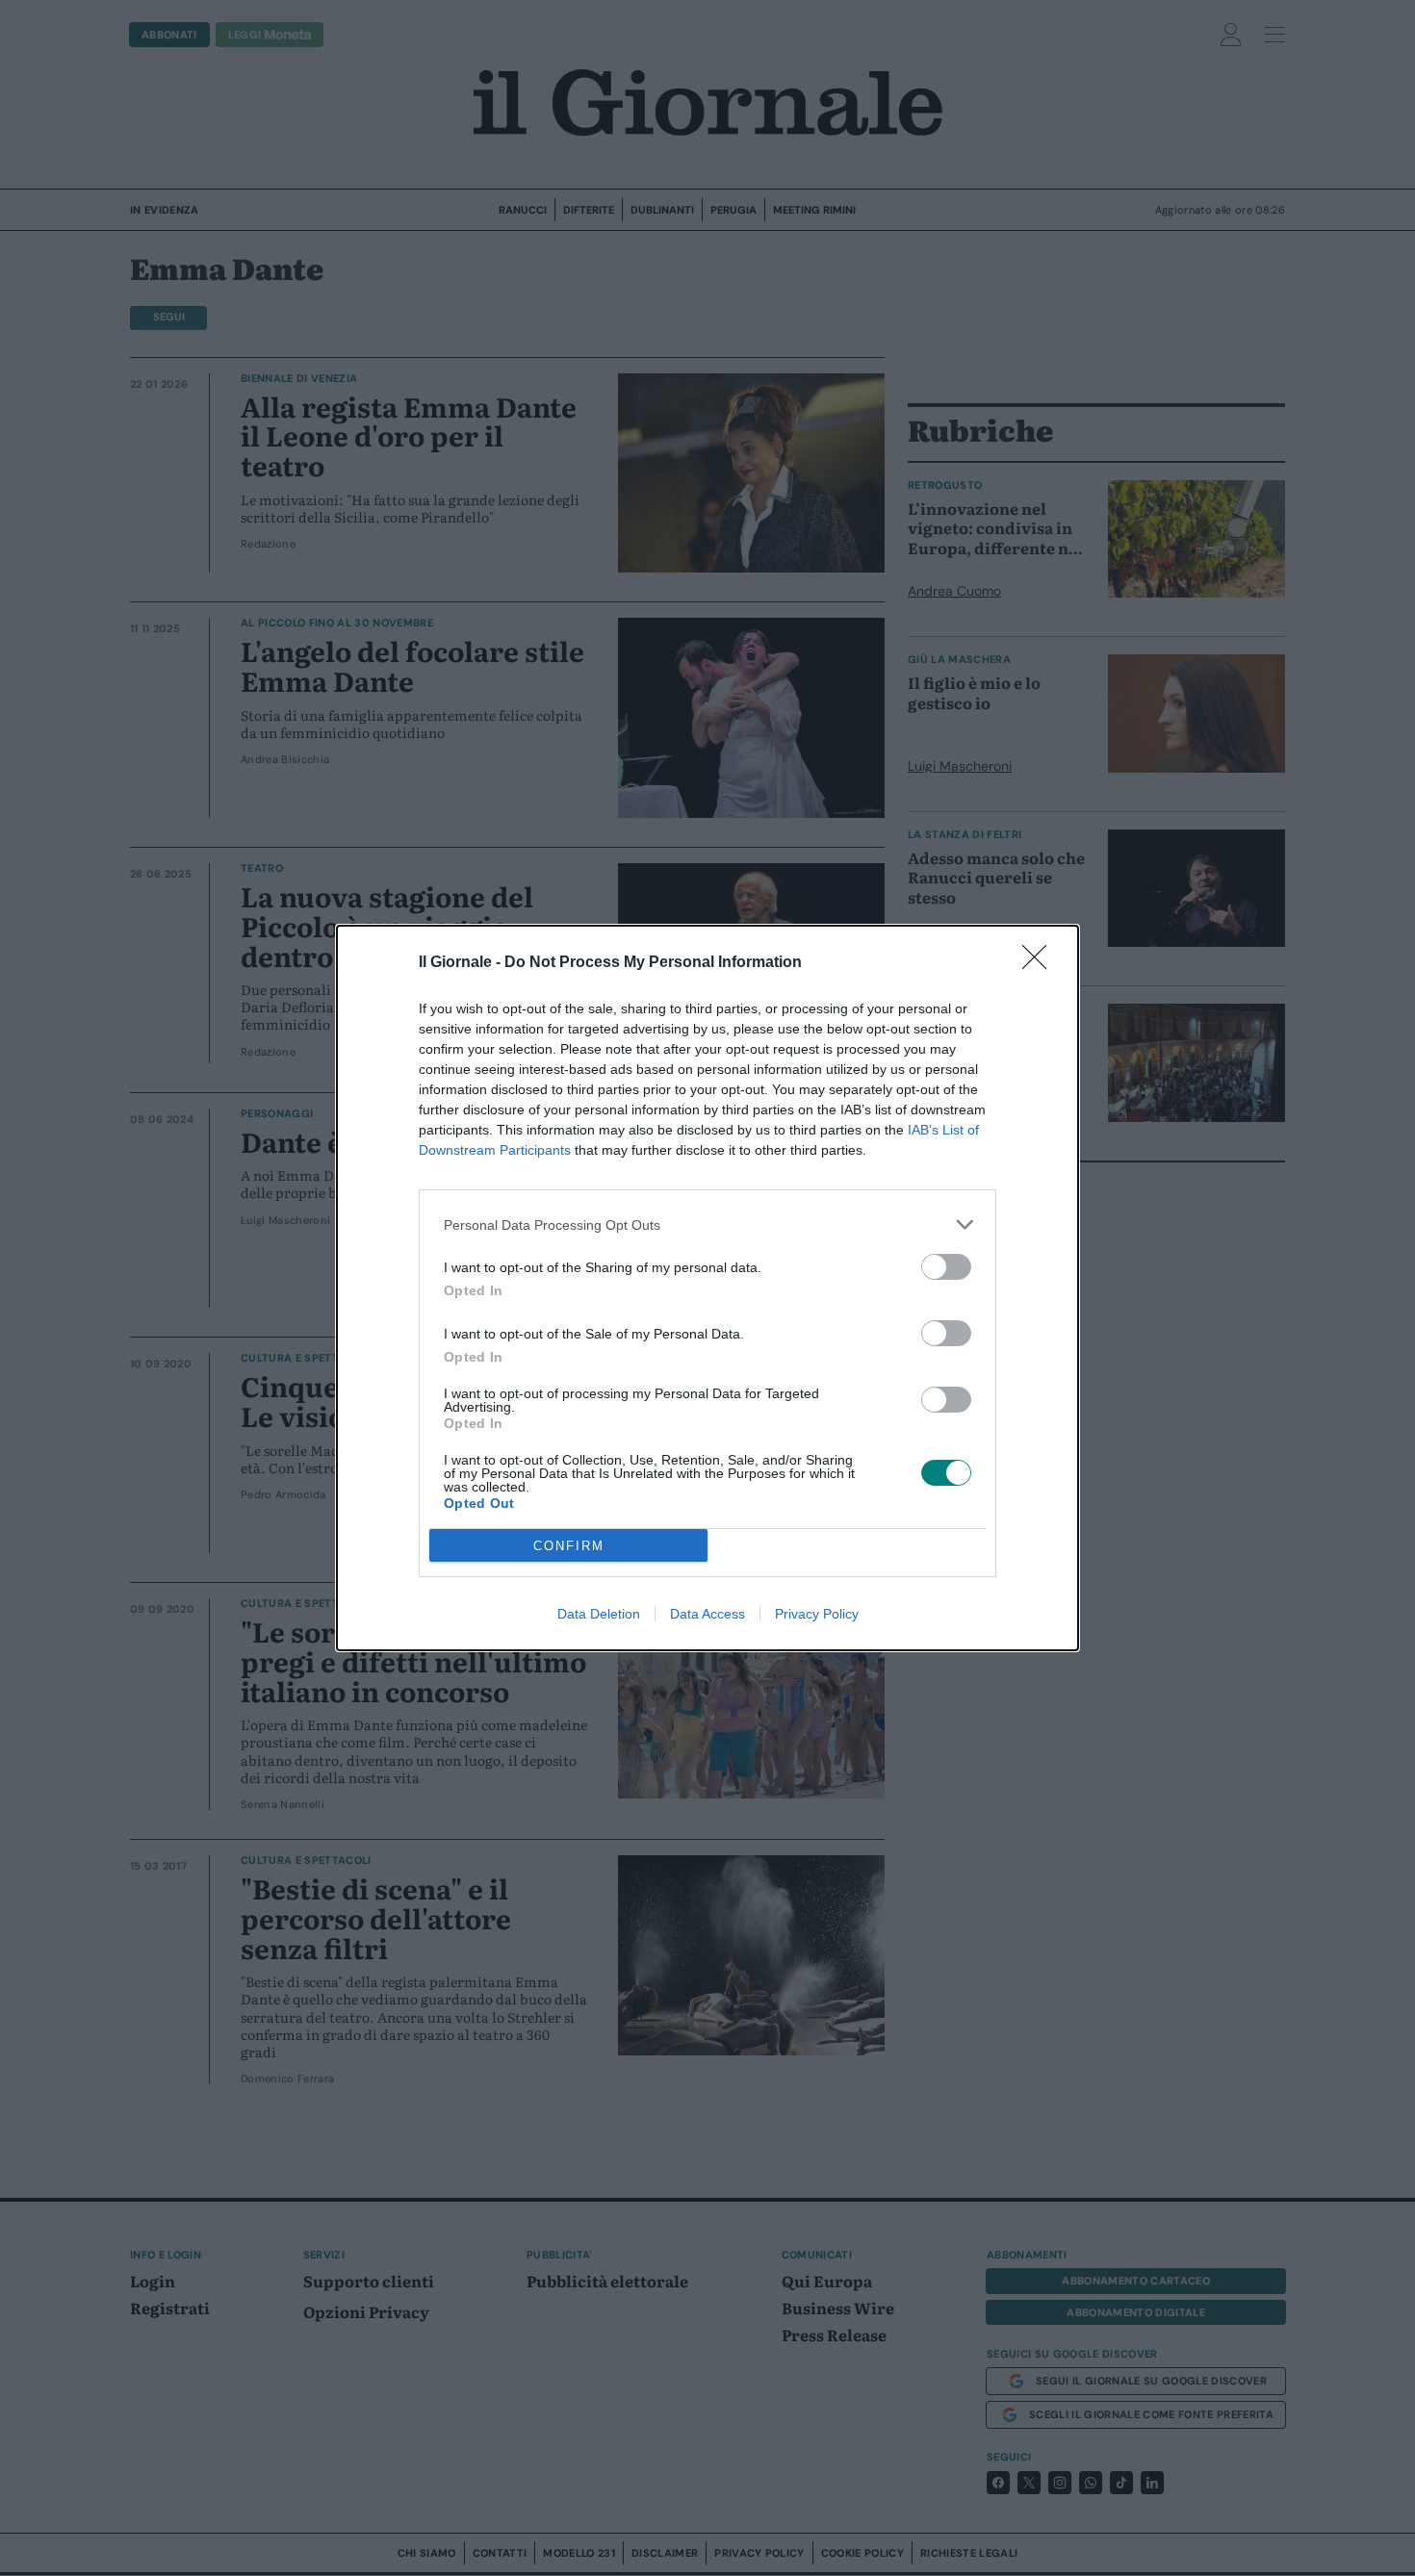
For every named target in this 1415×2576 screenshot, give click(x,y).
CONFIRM (569, 1546)
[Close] (1041, 963)
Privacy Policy (817, 1614)
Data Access (707, 1614)
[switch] (946, 1267)
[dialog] (707, 1288)
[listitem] (707, 1224)
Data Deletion (599, 1614)
